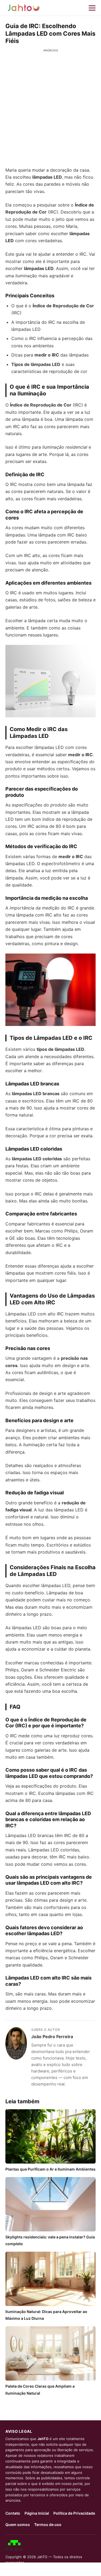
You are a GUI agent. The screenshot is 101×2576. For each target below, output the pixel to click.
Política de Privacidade (74, 2513)
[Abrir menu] (92, 8)
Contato (13, 2513)
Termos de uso (48, 2525)
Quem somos (18, 2525)
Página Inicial (37, 2513)
